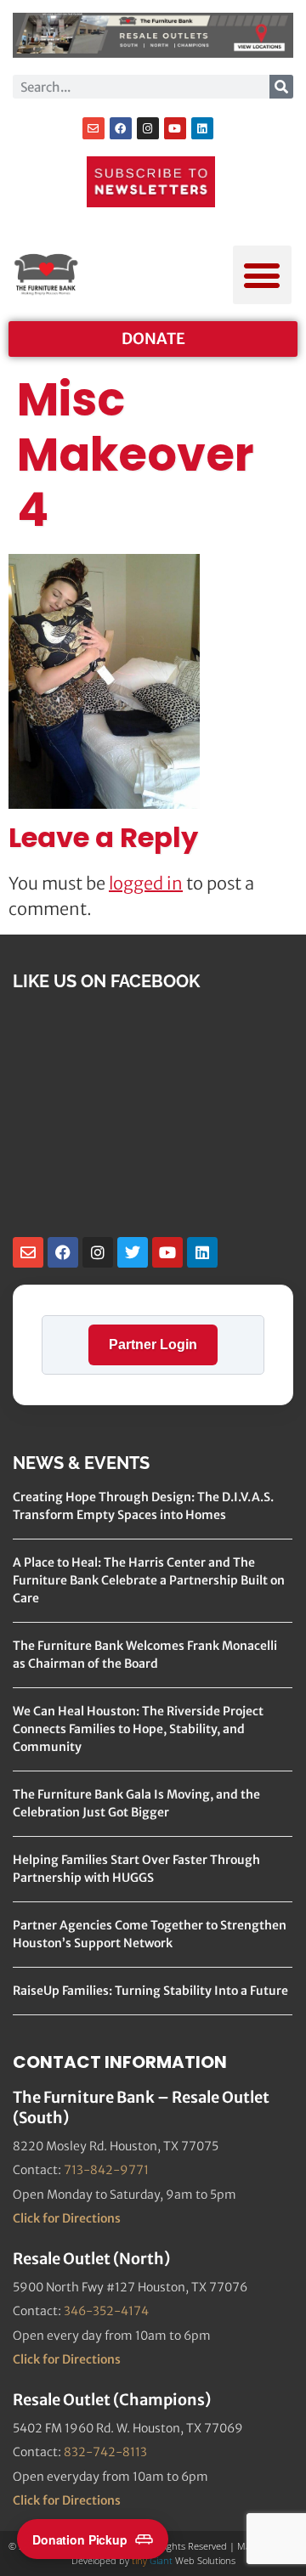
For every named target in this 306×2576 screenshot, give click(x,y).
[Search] (281, 87)
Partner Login (153, 1344)
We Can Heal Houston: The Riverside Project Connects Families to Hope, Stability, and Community (138, 1729)
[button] (262, 275)
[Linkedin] (202, 128)
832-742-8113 (105, 2452)
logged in (146, 883)
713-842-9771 (106, 2170)
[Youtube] (175, 128)
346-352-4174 (106, 2311)
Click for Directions (67, 2218)
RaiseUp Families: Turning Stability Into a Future (150, 1991)
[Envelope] (93, 128)
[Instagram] (148, 128)
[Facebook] (121, 128)
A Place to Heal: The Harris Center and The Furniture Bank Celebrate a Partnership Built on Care (149, 1580)
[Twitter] (133, 1252)
